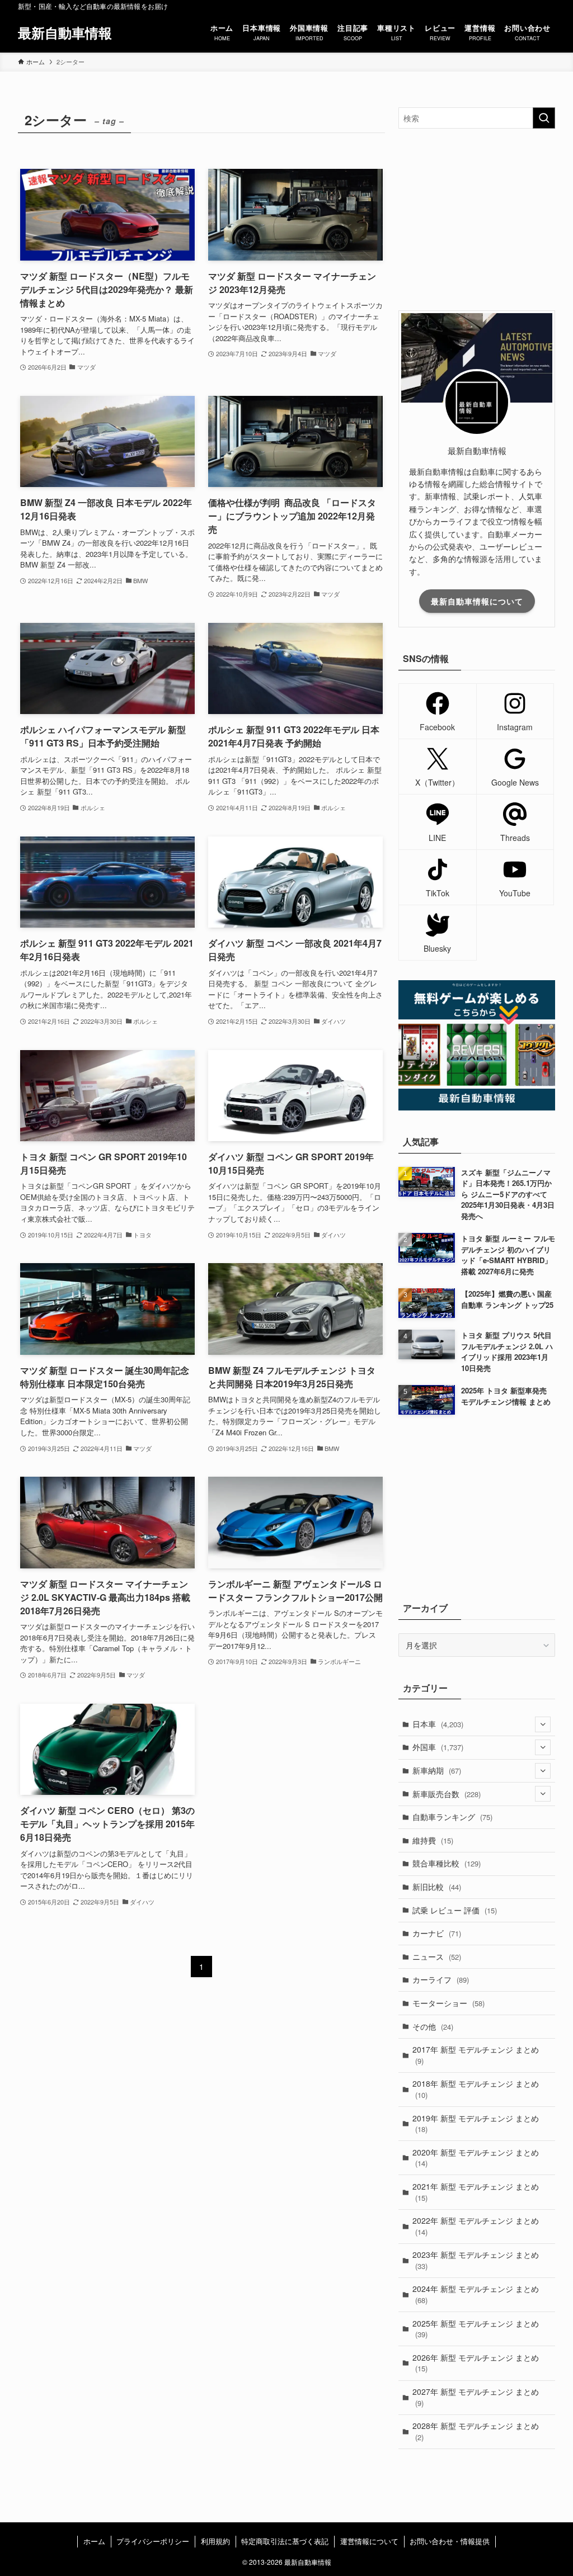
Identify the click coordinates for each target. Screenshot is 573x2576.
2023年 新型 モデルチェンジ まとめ (476, 2260)
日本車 (438, 1724)
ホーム (94, 2541)
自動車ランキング (452, 1817)
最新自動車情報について (477, 601)
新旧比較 (437, 1887)
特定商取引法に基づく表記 (285, 2541)
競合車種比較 (447, 1863)
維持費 (433, 1840)
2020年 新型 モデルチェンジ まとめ (476, 2158)
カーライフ (441, 1979)
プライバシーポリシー (153, 2541)
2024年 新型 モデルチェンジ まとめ (476, 2294)
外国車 (438, 1747)
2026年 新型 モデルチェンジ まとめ (476, 2363)
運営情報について (369, 2541)
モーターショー (448, 2003)
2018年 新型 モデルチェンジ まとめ (476, 2089)
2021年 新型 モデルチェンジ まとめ (476, 2192)
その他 (433, 2026)
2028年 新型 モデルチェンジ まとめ (476, 2431)
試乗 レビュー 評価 (455, 1910)
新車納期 (437, 1770)
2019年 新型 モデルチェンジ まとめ (476, 2124)
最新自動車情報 (65, 32)
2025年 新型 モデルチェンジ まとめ (476, 2329)
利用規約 (215, 2541)
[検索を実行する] (544, 118)
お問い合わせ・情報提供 (450, 2541)
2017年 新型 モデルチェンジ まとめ (476, 2055)
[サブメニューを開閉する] (543, 1724)
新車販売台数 (447, 1794)
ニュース (437, 1956)
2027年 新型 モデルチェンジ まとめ (476, 2397)
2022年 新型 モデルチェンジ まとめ (476, 2226)
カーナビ (437, 1933)
